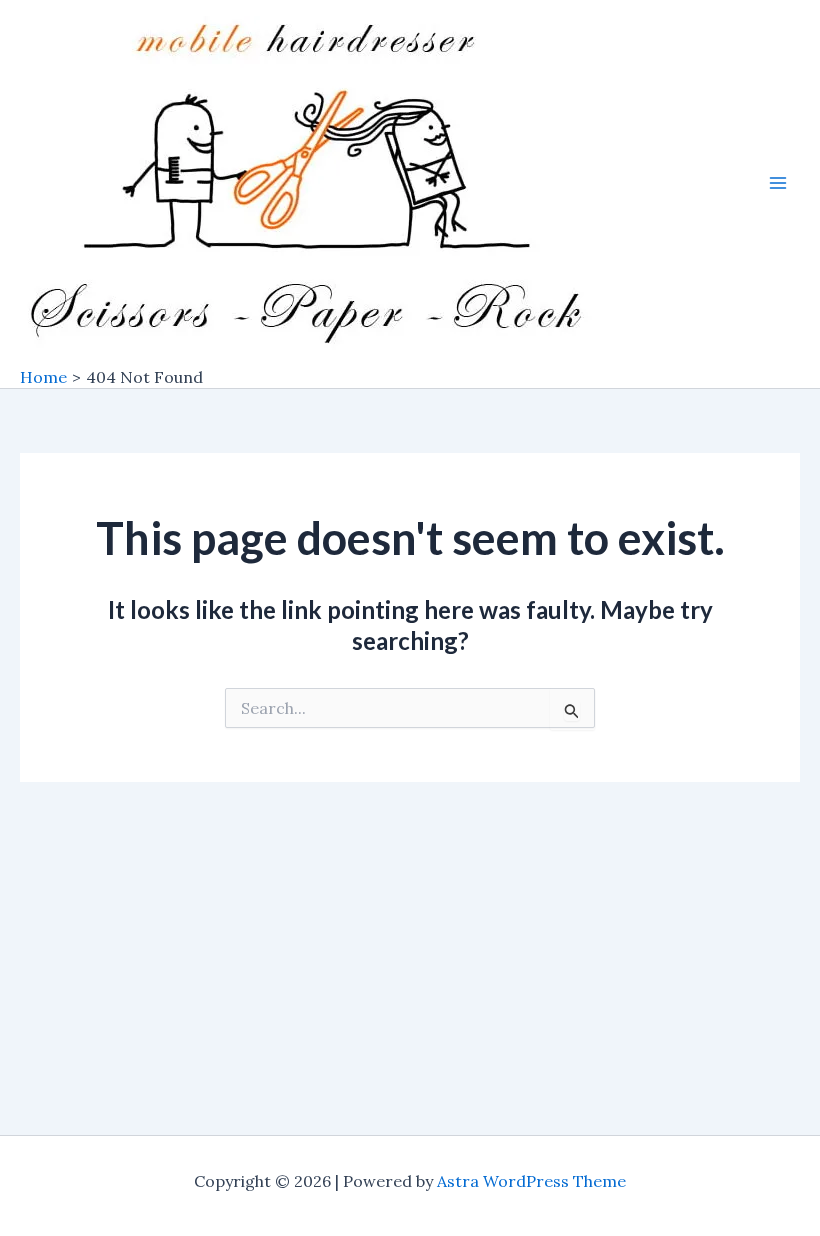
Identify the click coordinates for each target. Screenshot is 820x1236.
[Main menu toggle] (778, 183)
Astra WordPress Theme (531, 1181)
